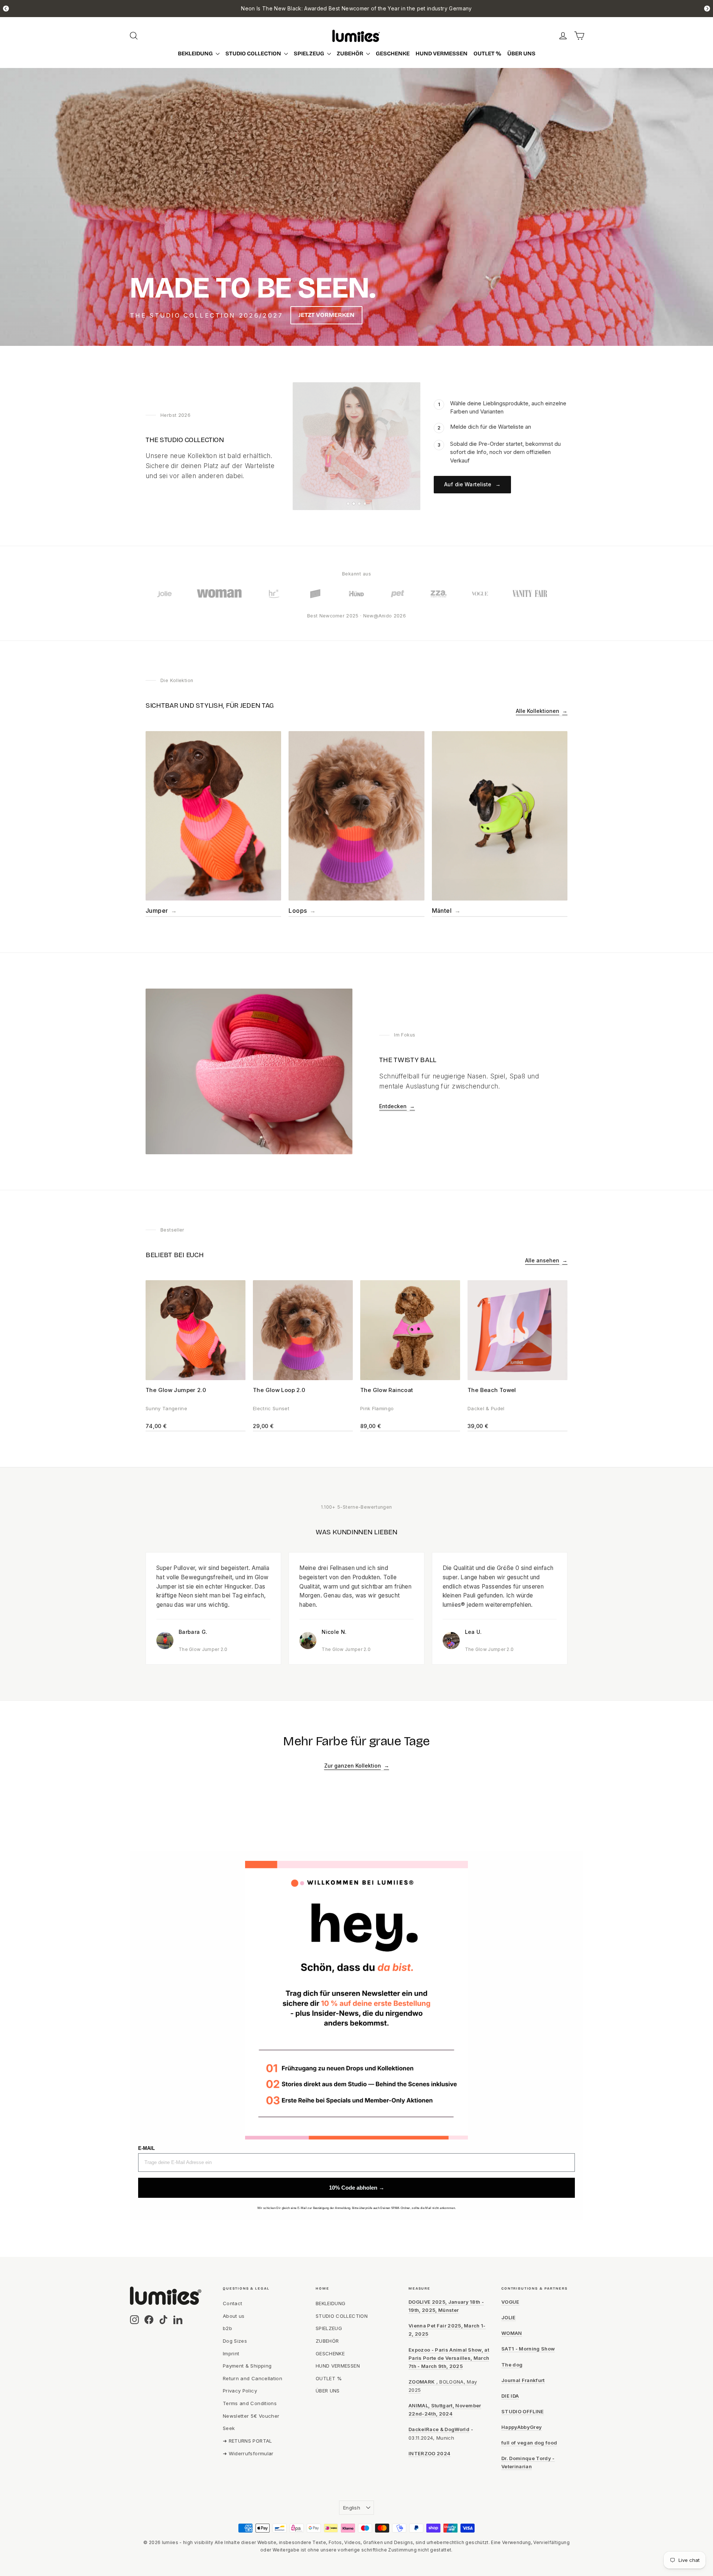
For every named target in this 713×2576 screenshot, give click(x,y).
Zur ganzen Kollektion (357, 1766)
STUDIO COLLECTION (254, 53)
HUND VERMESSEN (442, 53)
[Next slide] (707, 9)
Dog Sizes (235, 2341)
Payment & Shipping (247, 2366)
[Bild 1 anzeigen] (348, 504)
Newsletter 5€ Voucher (251, 2416)
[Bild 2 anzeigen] (354, 504)
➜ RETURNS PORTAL (248, 2441)
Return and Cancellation (253, 2378)
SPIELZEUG (310, 53)
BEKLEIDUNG (196, 53)
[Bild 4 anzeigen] (365, 504)
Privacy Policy (240, 2391)
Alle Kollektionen (542, 711)
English (352, 2508)
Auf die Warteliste (472, 484)
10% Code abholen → (357, 2188)
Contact (232, 2303)
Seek (229, 2428)
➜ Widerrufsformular (248, 2453)
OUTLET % (487, 53)
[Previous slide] (6, 9)
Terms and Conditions (250, 2403)
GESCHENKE (393, 53)
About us (234, 2316)
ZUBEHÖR (351, 53)
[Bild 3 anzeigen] (359, 504)
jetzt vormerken (326, 315)
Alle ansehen (546, 1260)
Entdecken (397, 1106)
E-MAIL (146, 2148)
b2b (227, 2328)
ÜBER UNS (521, 53)
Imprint (231, 2353)
